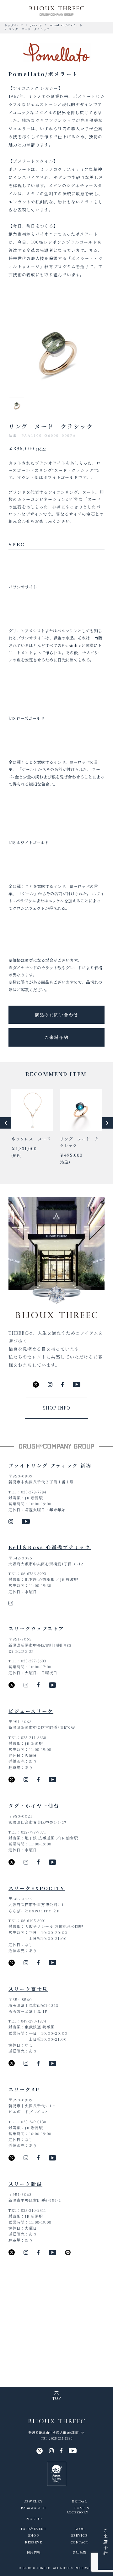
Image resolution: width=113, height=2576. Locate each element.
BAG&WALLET (34, 2508)
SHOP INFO (57, 1408)
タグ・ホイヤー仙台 (34, 1806)
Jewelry (36, 25)
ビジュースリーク (31, 1711)
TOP (56, 2398)
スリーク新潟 (25, 2184)
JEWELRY (34, 2501)
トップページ (14, 25)
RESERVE (33, 2542)
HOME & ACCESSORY (78, 2510)
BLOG (80, 2529)
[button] (6, 1123)
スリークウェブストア (36, 1628)
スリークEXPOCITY (37, 1888)
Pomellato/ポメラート (66, 25)
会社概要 (79, 2552)
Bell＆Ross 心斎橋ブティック (50, 1547)
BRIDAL (79, 2501)
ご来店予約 (105, 2542)
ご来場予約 (56, 1037)
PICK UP (34, 2519)
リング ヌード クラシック (29, 29)
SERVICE (79, 2535)
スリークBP (24, 2089)
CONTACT (80, 2542)
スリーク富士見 (28, 1989)
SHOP (34, 2535)
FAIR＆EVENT (34, 2529)
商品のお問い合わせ (57, 1015)
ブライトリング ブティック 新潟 (50, 1465)
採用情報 (34, 2552)
